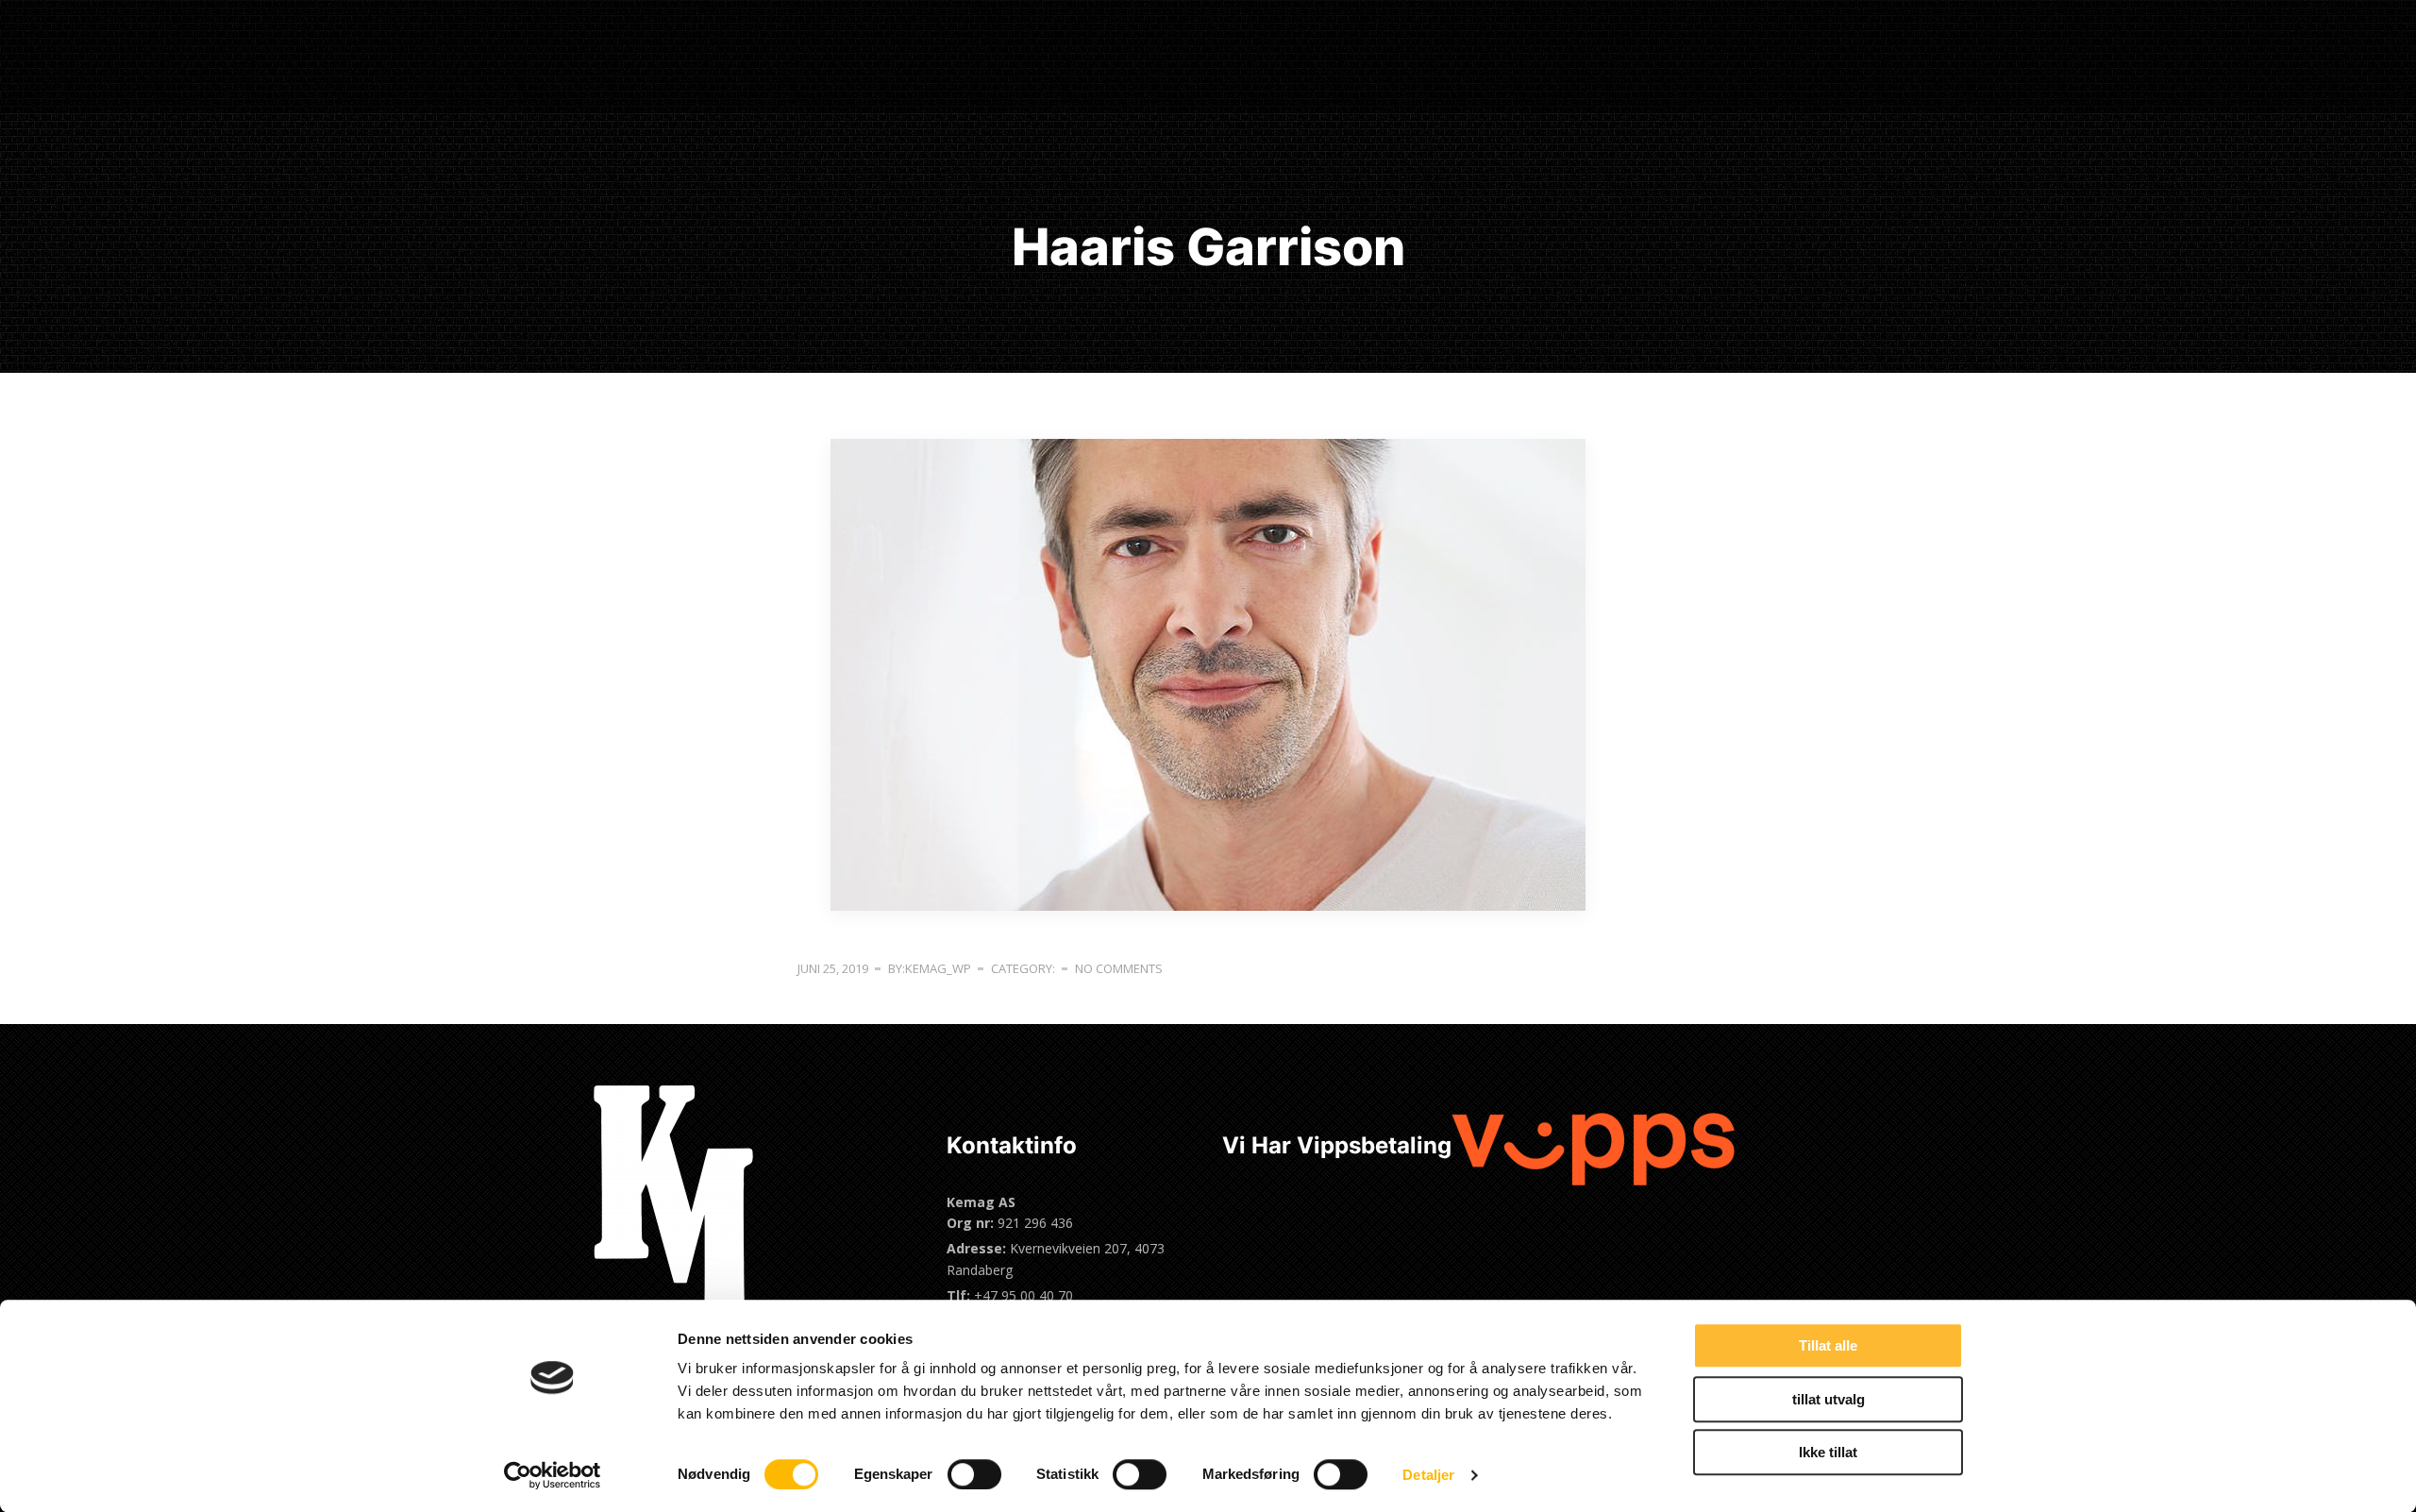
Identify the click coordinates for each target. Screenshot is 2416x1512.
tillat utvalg (1829, 1399)
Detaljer (1428, 1475)
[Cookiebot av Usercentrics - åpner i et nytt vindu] (553, 1475)
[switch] (974, 1474)
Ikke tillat (1828, 1452)
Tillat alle (1828, 1345)
